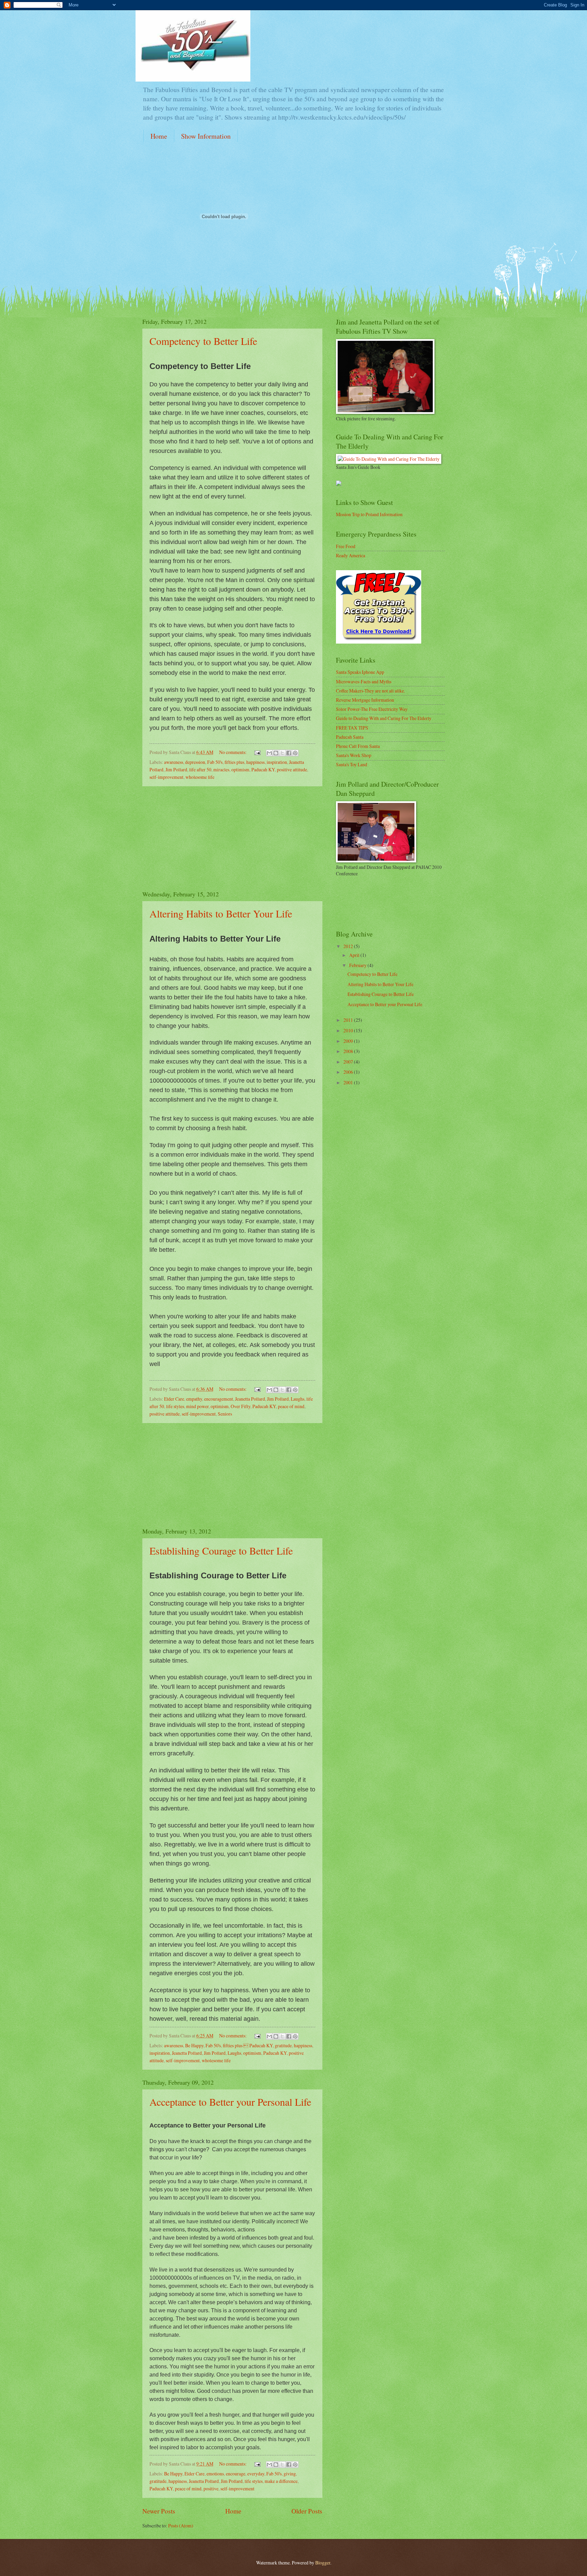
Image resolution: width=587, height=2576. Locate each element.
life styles (175, 1406)
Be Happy (194, 2045)
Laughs (298, 1399)
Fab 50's (215, 762)
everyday (256, 2474)
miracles (221, 769)
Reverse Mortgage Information (365, 700)
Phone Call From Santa (358, 746)
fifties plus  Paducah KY (248, 2045)
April (355, 955)
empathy (194, 1399)
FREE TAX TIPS (352, 728)
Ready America (351, 555)
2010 (349, 1030)
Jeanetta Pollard (250, 1399)
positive (211, 2489)
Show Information (206, 136)
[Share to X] (282, 753)
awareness (174, 762)
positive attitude (292, 769)
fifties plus (234, 762)
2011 (349, 1020)
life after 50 (200, 769)
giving (290, 2474)
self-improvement (166, 777)
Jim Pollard (176, 769)
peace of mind (291, 1406)
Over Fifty (241, 1406)
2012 (349, 946)
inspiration (277, 762)
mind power (197, 1406)
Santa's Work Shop (354, 755)
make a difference (281, 2481)
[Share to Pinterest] (295, 753)
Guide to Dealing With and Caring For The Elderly (384, 718)
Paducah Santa (350, 737)
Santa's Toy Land (352, 764)
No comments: (233, 752)
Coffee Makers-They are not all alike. (370, 691)
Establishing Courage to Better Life (221, 1550)
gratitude (283, 2045)
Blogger (323, 2563)
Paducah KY (263, 769)
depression (195, 762)
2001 (349, 1082)
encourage (236, 2474)
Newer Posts (159, 2511)
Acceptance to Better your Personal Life (230, 2102)
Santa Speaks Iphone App (360, 672)
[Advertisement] (232, 838)
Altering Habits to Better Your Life (221, 913)
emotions (215, 2474)
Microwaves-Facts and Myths (364, 681)
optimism (240, 769)
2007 (349, 1062)
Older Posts (307, 2511)
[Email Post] (257, 752)
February (358, 965)
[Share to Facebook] (289, 753)
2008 (349, 1051)
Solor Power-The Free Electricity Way (372, 709)
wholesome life (200, 777)
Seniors (225, 1414)
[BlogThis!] (276, 753)
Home (159, 136)
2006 (349, 1072)
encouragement (219, 1399)
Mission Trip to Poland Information (369, 514)
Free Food (346, 546)
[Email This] (269, 753)
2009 (349, 1041)
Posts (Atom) (181, 2526)
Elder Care (174, 1399)
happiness (255, 762)
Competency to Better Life (203, 341)
